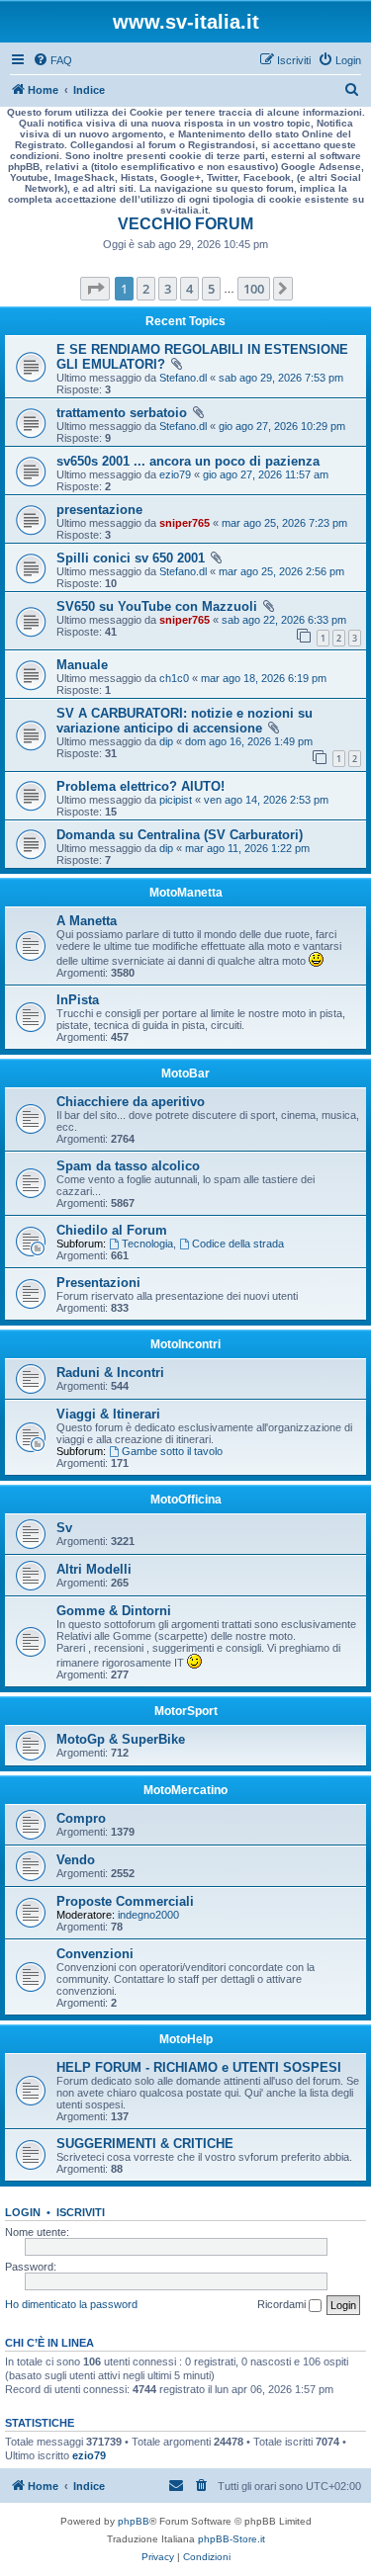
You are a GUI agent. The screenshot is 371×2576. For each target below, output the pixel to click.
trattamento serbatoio (122, 413)
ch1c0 (174, 678)
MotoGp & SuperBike (121, 1739)
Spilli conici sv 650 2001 (131, 558)
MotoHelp (186, 2039)
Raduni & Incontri (110, 1373)
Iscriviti (81, 2212)
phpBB (134, 2521)
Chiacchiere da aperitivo (131, 1102)
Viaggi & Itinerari (108, 1414)
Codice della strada (238, 1244)
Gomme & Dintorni (114, 1611)
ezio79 (175, 474)
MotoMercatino (185, 1790)
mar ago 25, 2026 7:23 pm (284, 523)
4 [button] (189, 289)
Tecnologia (147, 1244)
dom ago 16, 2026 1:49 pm (249, 741)
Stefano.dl (183, 378)
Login (23, 2212)
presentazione (99, 510)
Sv (64, 1528)
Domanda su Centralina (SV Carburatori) (180, 835)
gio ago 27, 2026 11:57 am (266, 474)
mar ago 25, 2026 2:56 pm (281, 571)
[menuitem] (52, 60)
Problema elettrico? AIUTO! (140, 786)
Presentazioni (98, 1283)
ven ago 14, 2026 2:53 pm (266, 800)
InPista (78, 1000)
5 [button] (211, 289)
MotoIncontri (185, 1344)
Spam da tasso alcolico (128, 1166)
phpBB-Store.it (232, 2539)
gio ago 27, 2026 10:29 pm (282, 426)
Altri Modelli (94, 1569)
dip (166, 741)
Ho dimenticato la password (71, 2304)
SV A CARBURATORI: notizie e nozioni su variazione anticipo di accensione (185, 721)
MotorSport (186, 1711)
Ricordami (283, 2304)
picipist (176, 800)
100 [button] (254, 289)
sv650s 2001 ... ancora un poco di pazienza (188, 461)
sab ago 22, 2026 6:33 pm (284, 620)
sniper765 (185, 523)
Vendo (76, 1860)
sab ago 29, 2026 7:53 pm (281, 378)
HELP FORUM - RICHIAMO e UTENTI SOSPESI (199, 2067)
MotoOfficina (186, 1500)
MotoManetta (186, 893)
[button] (95, 289)
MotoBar (185, 1073)
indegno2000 (148, 1915)
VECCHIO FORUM (185, 224)
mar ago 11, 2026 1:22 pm (247, 848)
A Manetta (87, 921)
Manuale (82, 665)
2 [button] (146, 289)
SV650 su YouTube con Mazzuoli (157, 606)
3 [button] (168, 289)
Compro (81, 1818)
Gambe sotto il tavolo (172, 1451)
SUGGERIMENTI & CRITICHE (145, 2144)
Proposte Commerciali (125, 1901)
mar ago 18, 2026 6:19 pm (264, 678)
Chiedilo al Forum (112, 1230)
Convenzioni (95, 1954)
